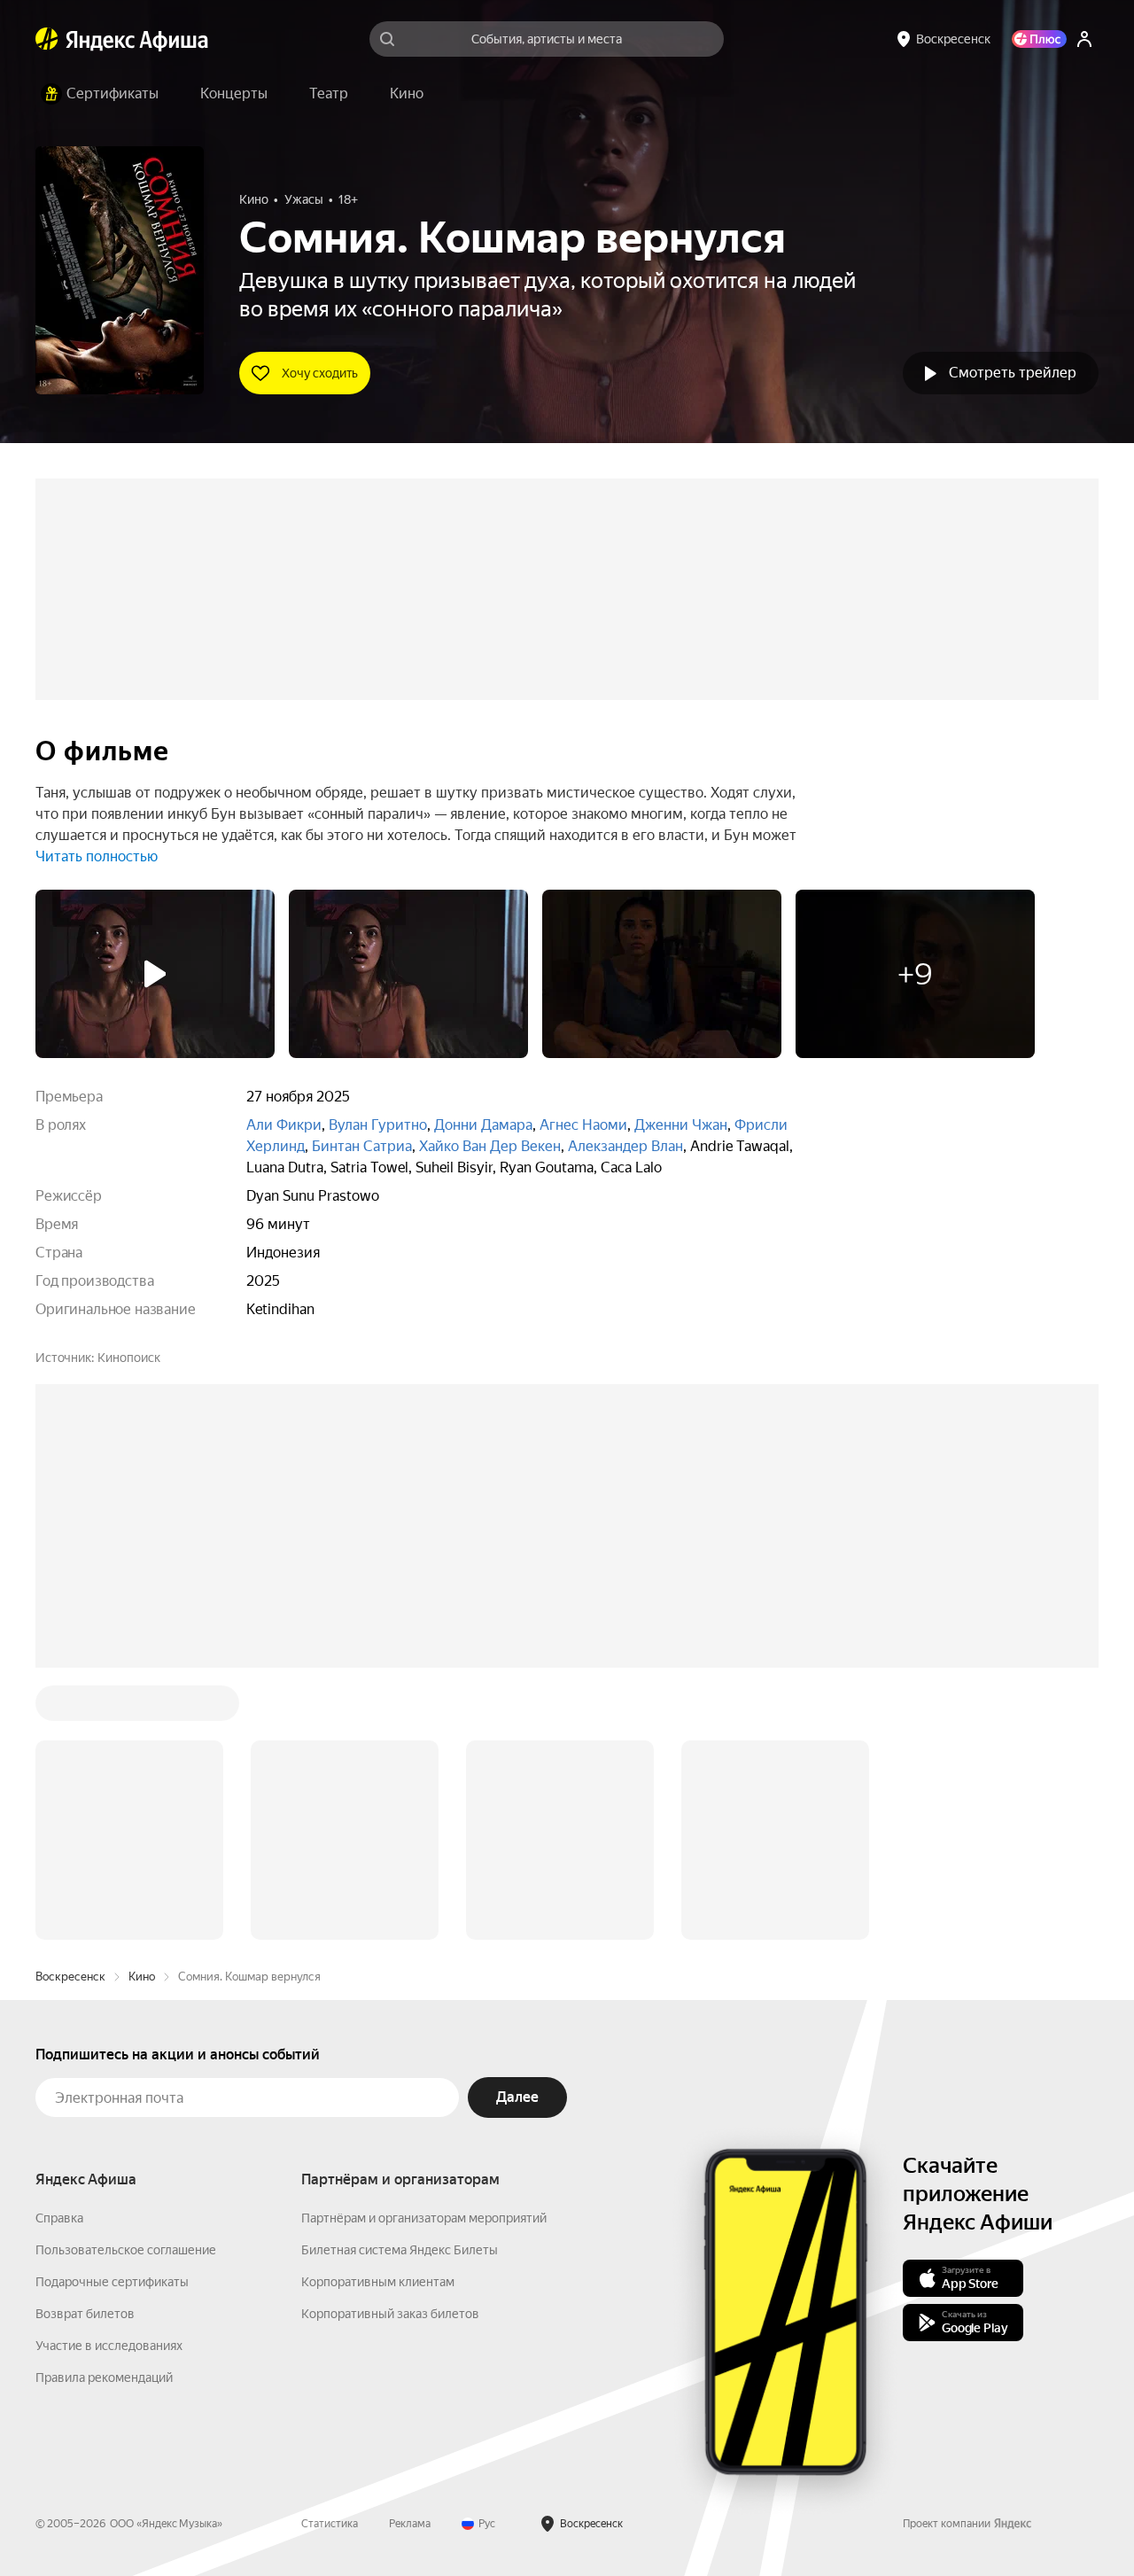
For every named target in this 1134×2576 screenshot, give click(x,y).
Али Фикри (284, 1125)
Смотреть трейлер (1013, 373)
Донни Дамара (483, 1125)
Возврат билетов (85, 2314)
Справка (59, 2218)
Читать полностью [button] (97, 856)
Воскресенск (70, 1977)
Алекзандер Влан (625, 1146)
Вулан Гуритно (378, 1125)
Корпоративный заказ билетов (390, 2314)
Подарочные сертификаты (112, 2282)
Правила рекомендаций (104, 2378)
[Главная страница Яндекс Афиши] (47, 39)
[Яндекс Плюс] (1039, 39)
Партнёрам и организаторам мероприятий (424, 2218)
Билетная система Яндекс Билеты (400, 2250)
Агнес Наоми (583, 1125)
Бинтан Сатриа (362, 1146)
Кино (142, 1977)
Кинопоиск (129, 1358)
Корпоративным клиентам (378, 2282)
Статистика (330, 2524)
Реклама (410, 2524)
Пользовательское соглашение (126, 2250)
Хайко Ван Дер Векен (490, 1146)
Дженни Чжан (681, 1125)
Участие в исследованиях (109, 2346)
